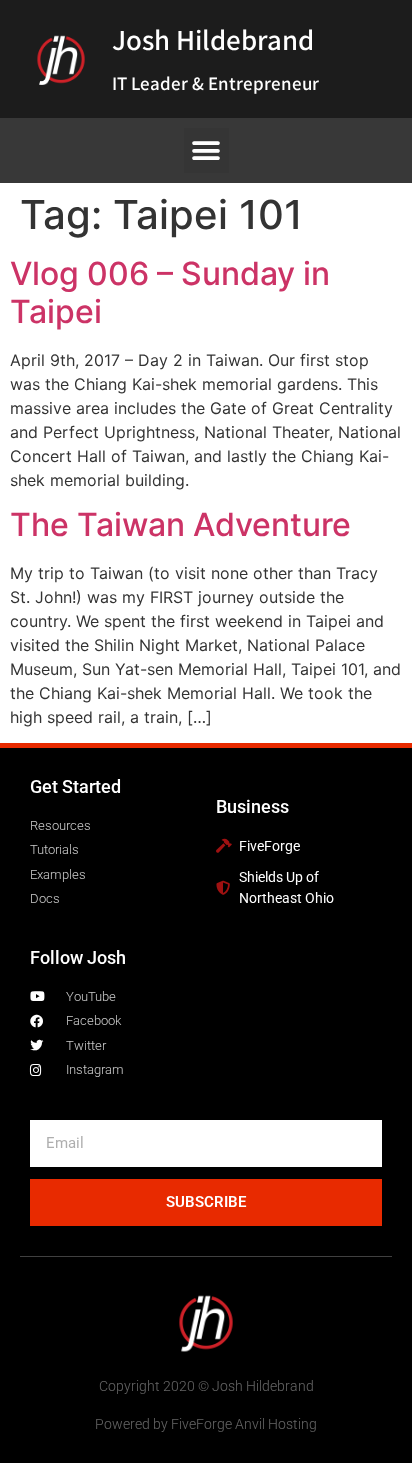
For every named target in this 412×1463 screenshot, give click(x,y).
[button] (206, 150)
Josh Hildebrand (213, 39)
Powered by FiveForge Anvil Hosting (206, 1424)
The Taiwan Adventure (180, 524)
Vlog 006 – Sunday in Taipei (170, 292)
